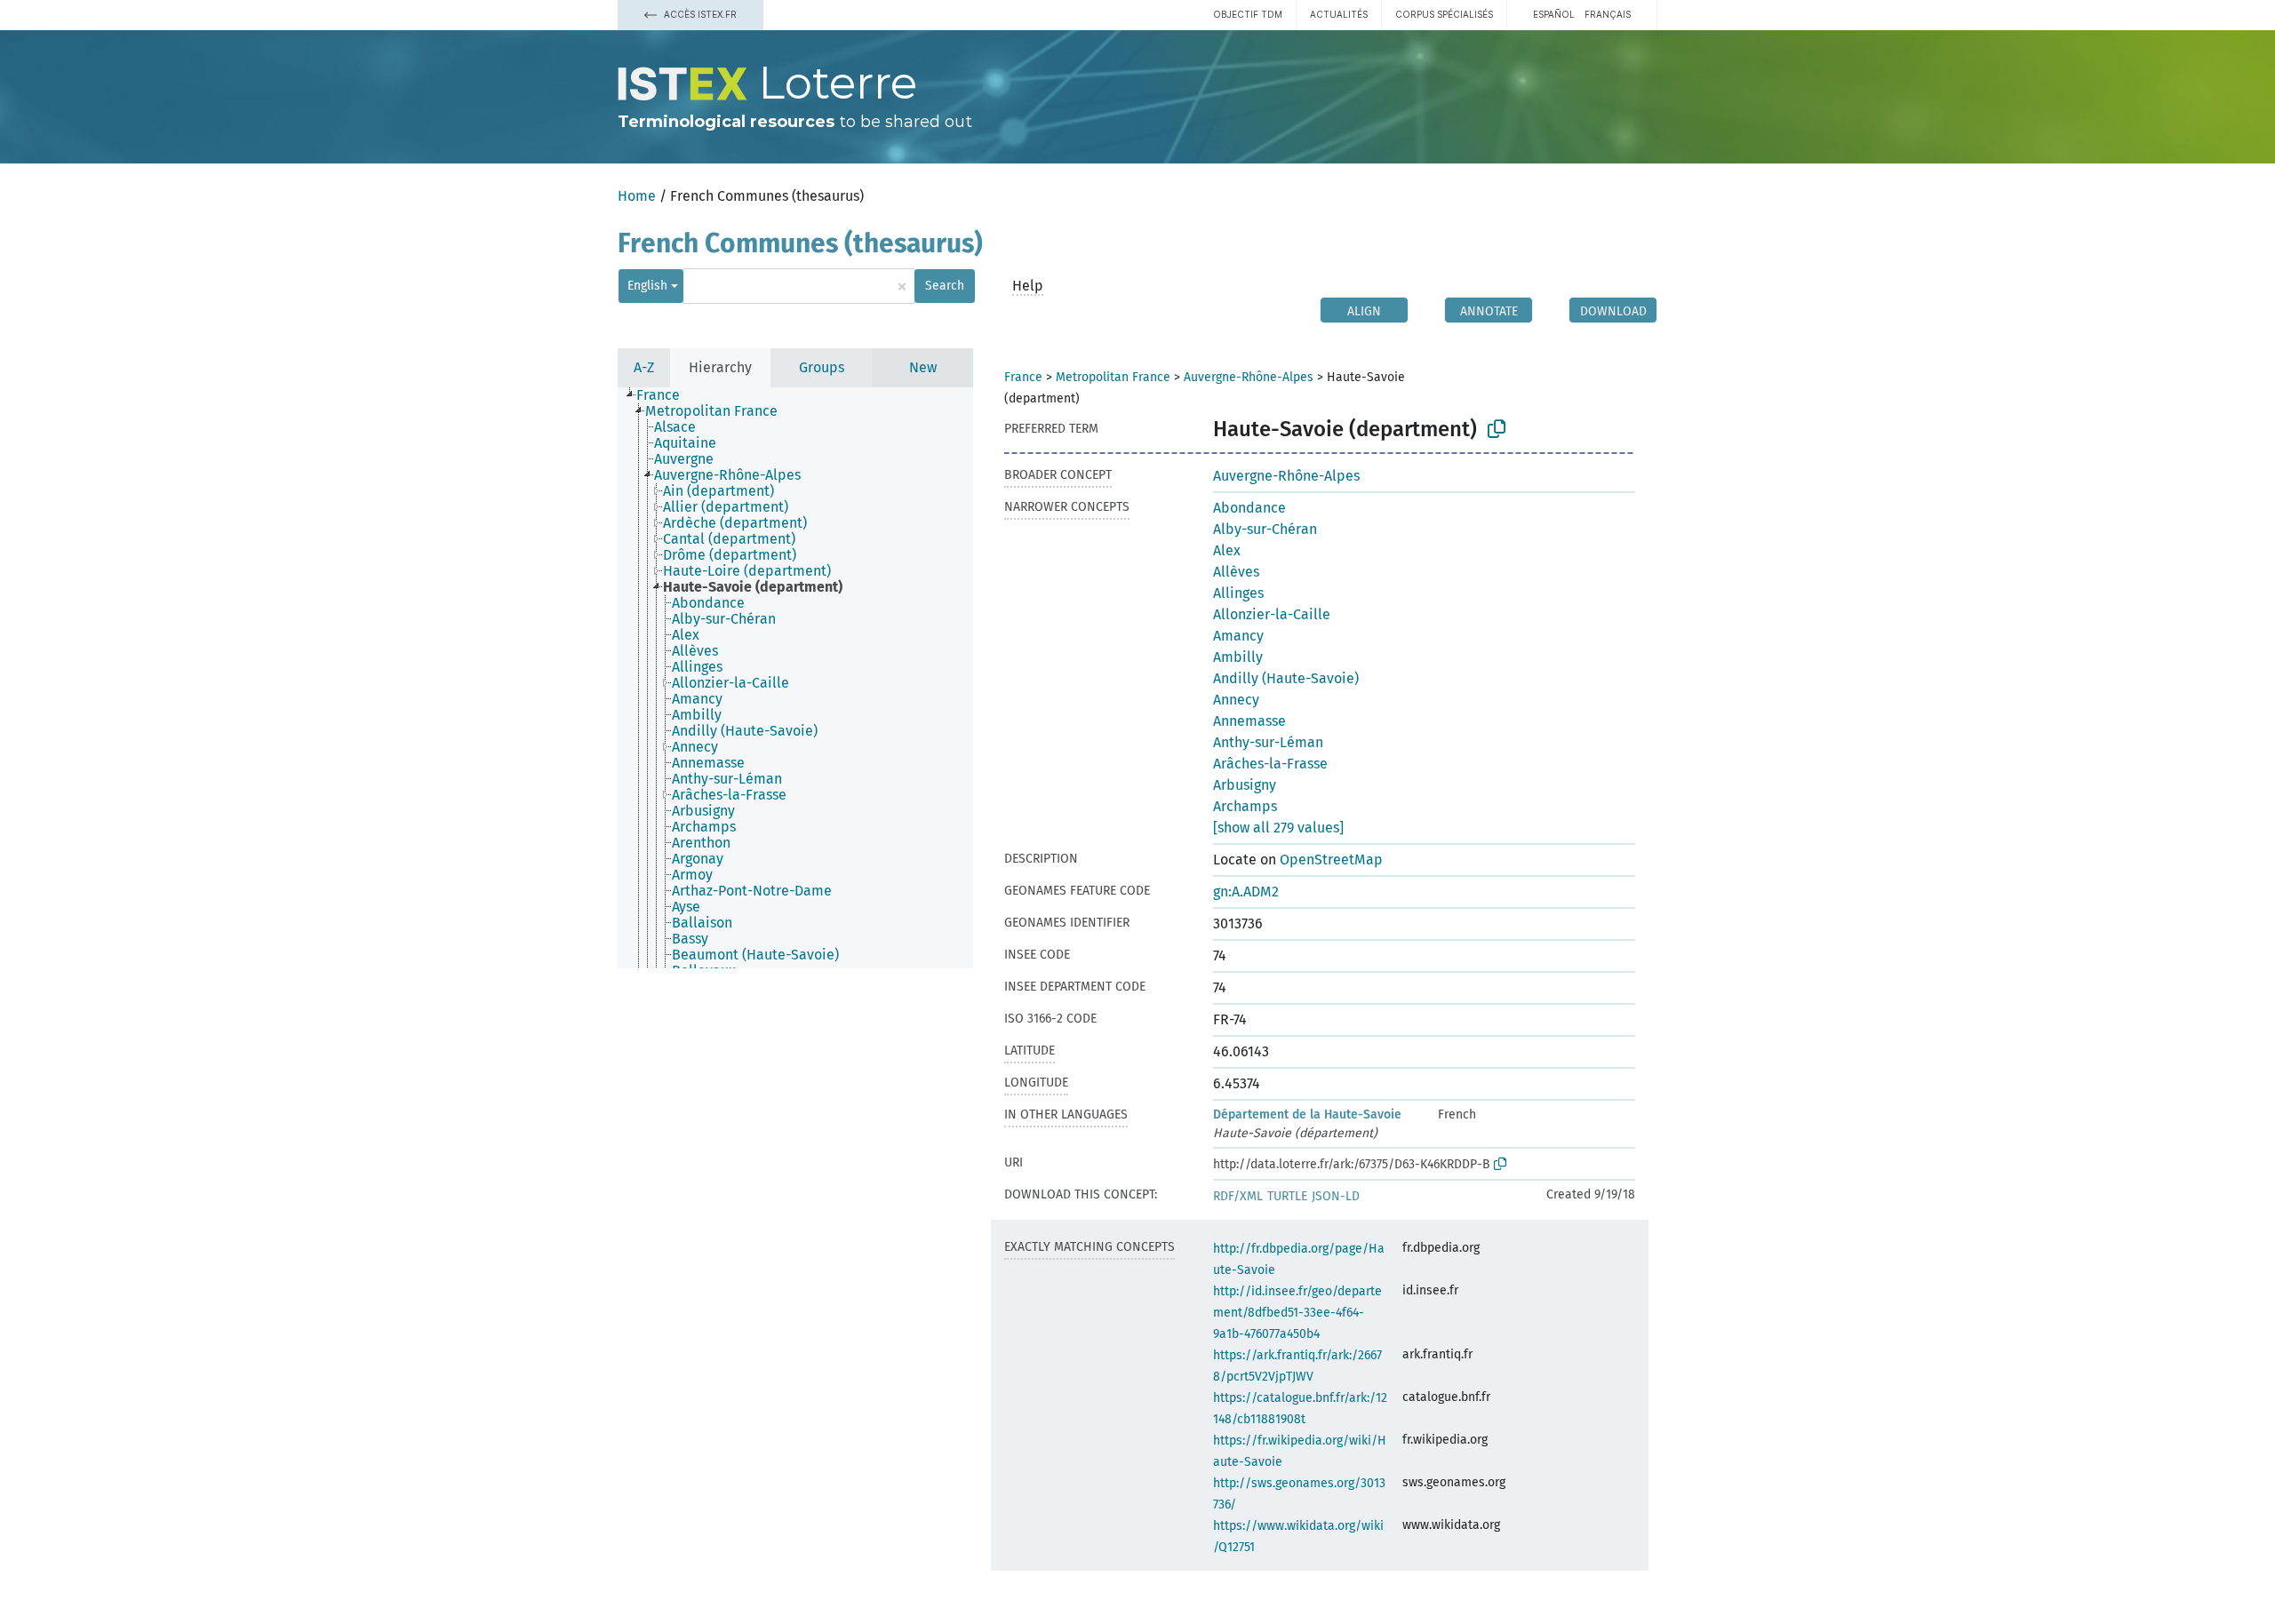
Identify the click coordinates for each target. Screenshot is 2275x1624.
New (923, 367)
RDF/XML (1238, 1196)
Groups (822, 367)
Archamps (1245, 806)
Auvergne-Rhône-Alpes (1249, 377)
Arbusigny (1245, 785)
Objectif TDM (1248, 14)
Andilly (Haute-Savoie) (1286, 678)
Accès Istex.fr (699, 14)
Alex (1227, 550)
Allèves (1236, 572)
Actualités (1339, 14)
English (647, 286)
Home (637, 196)
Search (945, 286)
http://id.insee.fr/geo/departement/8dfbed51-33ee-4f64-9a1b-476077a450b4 (1297, 1313)
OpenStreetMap (1331, 860)
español (1554, 14)
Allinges (1238, 593)
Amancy (1238, 636)
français (1608, 14)
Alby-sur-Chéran (1265, 529)
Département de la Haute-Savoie (1307, 1115)
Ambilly (1238, 657)
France (1023, 377)
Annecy (1236, 700)
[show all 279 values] (1278, 828)
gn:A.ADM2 (1246, 892)
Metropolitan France (1113, 377)
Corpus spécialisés (1444, 14)
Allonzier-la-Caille (1272, 614)
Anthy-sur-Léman (1268, 742)
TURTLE (1287, 1196)
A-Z (644, 367)
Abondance (1249, 508)
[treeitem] (666, 395)
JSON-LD (1336, 1196)
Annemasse (1249, 721)
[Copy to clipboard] (1497, 429)
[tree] (795, 678)
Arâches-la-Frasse (1270, 764)
